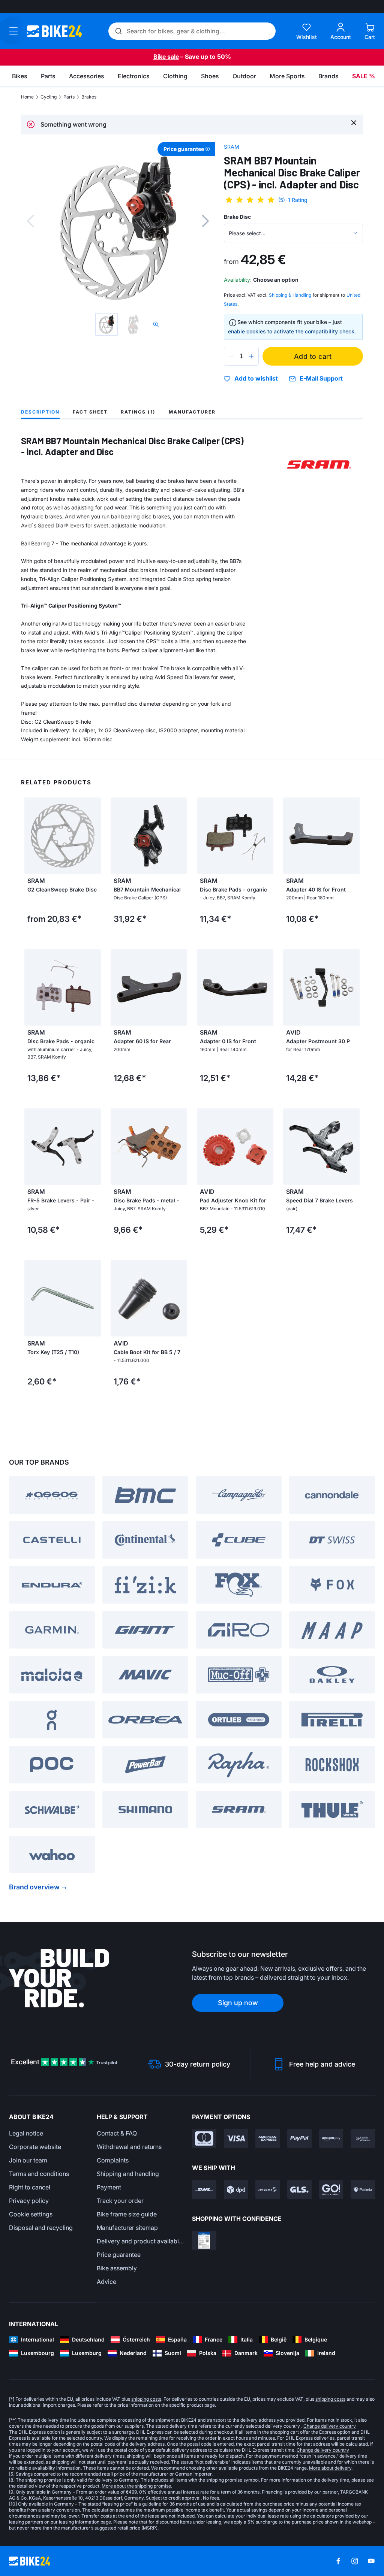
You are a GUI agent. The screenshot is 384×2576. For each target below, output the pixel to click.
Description (40, 412)
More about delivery (330, 2468)
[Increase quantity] (251, 356)
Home (27, 97)
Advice (106, 2282)
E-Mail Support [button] (321, 379)
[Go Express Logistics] (331, 2189)
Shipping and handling (128, 2174)
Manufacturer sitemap (127, 2228)
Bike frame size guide (127, 2214)
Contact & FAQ (117, 2133)
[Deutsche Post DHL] (204, 2189)
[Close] (354, 122)
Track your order (120, 2201)
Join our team (28, 2160)
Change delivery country (330, 2426)
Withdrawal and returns (129, 2147)
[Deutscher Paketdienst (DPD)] (236, 2189)
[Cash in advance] (363, 2138)
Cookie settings (31, 2214)
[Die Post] (268, 2189)
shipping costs (146, 2399)
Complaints (113, 2160)
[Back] (30, 221)
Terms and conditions (39, 2174)
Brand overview (34, 1887)
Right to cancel (30, 2187)
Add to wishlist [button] (256, 379)
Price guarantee (119, 2255)
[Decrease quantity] (231, 356)
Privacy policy (29, 2201)
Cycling (49, 97)
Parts (69, 97)
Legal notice (26, 2133)
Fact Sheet (90, 412)
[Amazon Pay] (331, 2138)
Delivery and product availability (141, 2241)
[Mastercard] (204, 2138)
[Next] (205, 221)
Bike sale (166, 57)
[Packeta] (363, 2189)
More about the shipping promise (136, 2486)
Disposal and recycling (41, 2228)
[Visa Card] (236, 2138)
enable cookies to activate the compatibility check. (292, 331)
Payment (109, 2187)
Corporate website (35, 2147)
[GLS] (299, 2189)
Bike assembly (117, 2268)
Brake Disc (237, 217)
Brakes (89, 97)
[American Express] (268, 2138)
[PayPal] (299, 2138)
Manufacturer (192, 412)
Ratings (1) (138, 412)
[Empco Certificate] (204, 2240)
